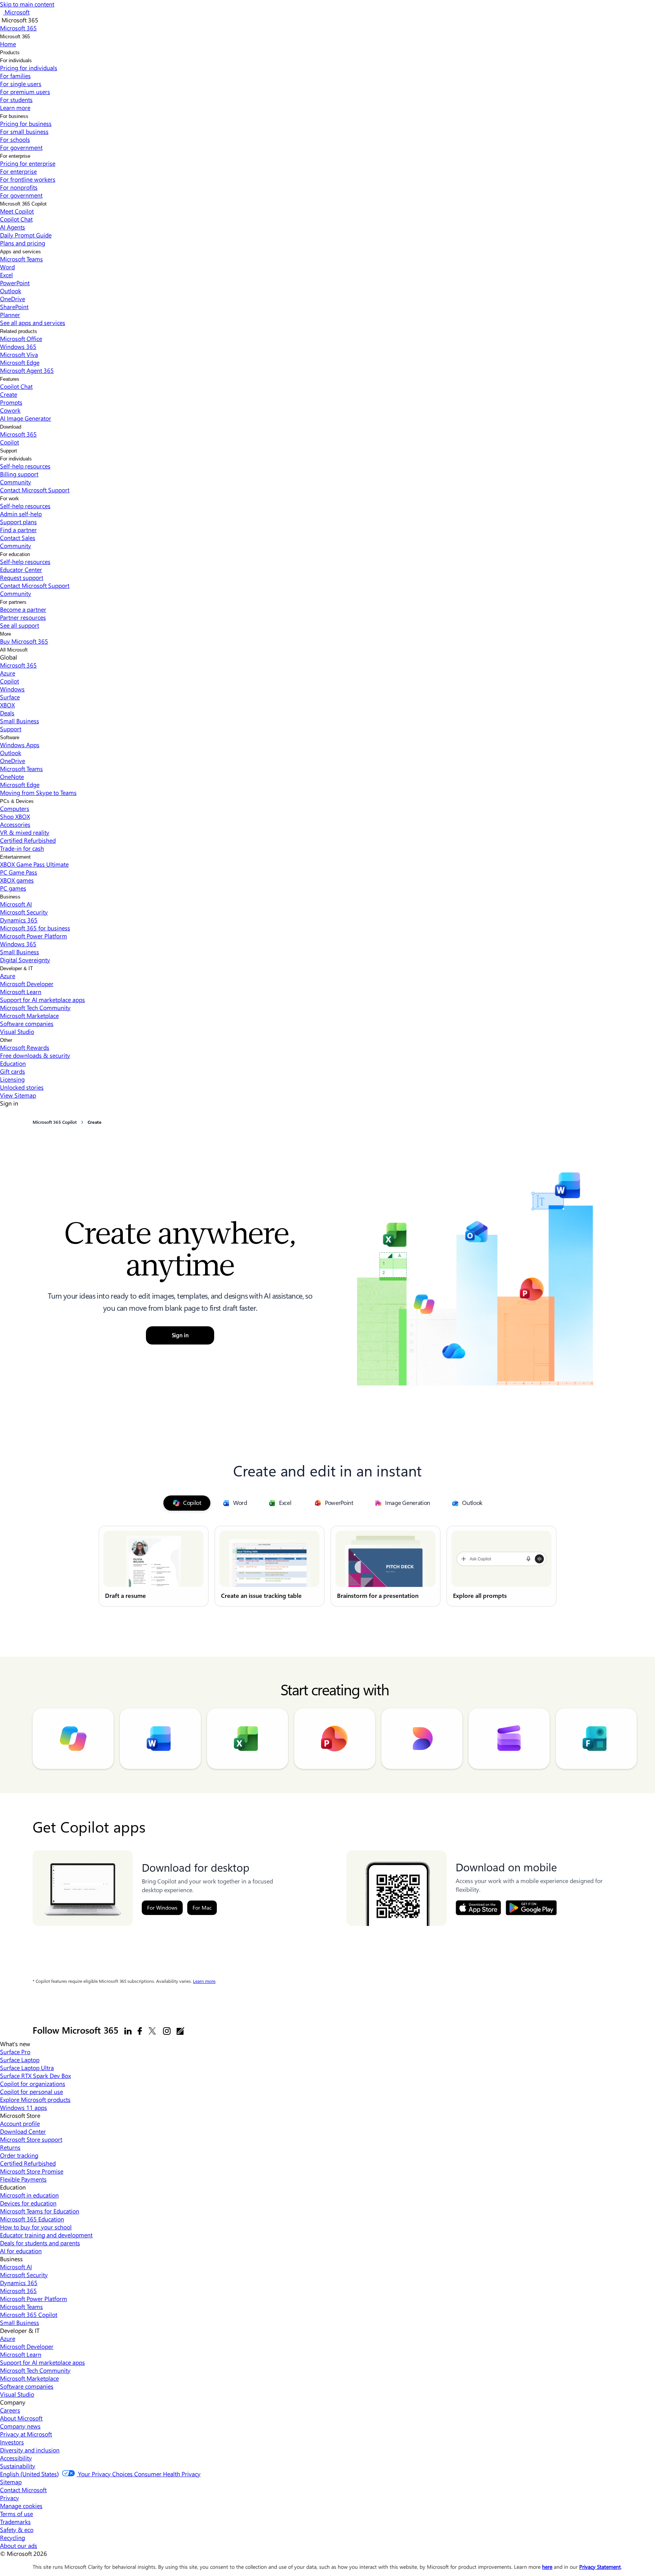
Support (9, 451)
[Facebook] (140, 2031)
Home (8, 44)
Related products (19, 331)
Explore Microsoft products (35, 2099)
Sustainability (18, 2466)
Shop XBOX (15, 816)
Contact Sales (18, 538)
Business (10, 897)
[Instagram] (167, 2031)
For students (16, 100)
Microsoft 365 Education (32, 2219)
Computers (15, 808)
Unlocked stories (22, 1087)
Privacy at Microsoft (26, 2434)
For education (15, 554)
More (5, 634)
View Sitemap (18, 1095)
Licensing (12, 1079)
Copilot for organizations (33, 2084)
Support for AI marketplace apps (42, 1000)
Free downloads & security (35, 1055)
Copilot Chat (16, 219)
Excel (6, 275)
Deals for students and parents (40, 2243)
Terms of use (16, 2514)
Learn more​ (15, 108)
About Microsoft (21, 2418)
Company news (20, 2426)
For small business (24, 131)
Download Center (23, 2131)
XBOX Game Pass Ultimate (34, 864)
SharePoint (14, 307)
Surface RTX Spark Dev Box (35, 2076)
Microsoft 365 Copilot (23, 204)
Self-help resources (25, 466)
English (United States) (29, 2474)
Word (7, 267)
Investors (12, 2442)
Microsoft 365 (15, 37)
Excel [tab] (285, 1503)
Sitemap (11, 2482)
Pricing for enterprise (28, 163)
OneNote (12, 777)
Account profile (20, 2123)
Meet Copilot (17, 211)
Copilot (9, 442)
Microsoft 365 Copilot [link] (55, 1122)
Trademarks (15, 2522)
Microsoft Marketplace (29, 1015)
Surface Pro (15, 2052)
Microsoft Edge (20, 362)
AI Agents (13, 227)
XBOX (7, 705)
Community (16, 482)
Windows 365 (18, 346)
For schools (15, 139)
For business (14, 116)
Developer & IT (16, 968)
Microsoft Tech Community (35, 1008)
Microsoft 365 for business (35, 928)
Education (13, 1063)
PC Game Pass (19, 872)
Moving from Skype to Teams (38, 792)
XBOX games (17, 880)
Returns (10, 2147)
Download (11, 427)
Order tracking (19, 2155)
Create (9, 394)
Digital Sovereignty (25, 960)
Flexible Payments (23, 2179)
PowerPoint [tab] (339, 1503)
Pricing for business (26, 123)
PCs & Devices (17, 801)
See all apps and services (33, 323)
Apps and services (20, 252)
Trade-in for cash (22, 848)
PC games (13, 888)
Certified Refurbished (28, 840)
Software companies (27, 1023)
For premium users (25, 92)
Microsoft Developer (27, 984)
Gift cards (13, 1071)
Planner (10, 315)
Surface (10, 697)
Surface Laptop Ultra (27, 2068)
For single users (21, 84)
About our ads (19, 2545)
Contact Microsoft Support (35, 490)
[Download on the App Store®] (478, 1908)
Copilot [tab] (192, 1503)
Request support (22, 577)
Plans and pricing (23, 243)
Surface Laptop (20, 2060)
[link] (154, 1566)
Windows (12, 689)
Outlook (11, 291)
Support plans (18, 522)
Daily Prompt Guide (26, 235)
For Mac (202, 1908)
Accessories (15, 824)
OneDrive (13, 299)
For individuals (16, 60)
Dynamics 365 (19, 920)
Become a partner (23, 609)
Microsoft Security (24, 912)
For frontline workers (28, 179)
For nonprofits (19, 187)
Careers (10, 2410)
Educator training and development (46, 2235)
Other (6, 1040)
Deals (7, 713)
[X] (152, 2031)
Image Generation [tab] (408, 1503)
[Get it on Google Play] (531, 1908)
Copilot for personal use (31, 2091)
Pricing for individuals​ (29, 68)
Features (10, 379)
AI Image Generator (26, 418)
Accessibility (16, 2458)
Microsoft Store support (31, 2139)
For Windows (162, 1908)
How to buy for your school (36, 2227)
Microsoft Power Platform (34, 936)
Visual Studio (17, 1031)
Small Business (20, 721)
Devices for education (28, 2203)
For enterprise (15, 156)
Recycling (13, 2538)
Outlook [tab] (472, 1503)
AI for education (21, 2251)
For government (21, 147)
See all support (20, 625)
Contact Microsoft (23, 2490)
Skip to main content (27, 4)
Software (10, 737)
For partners (13, 602)
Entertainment (15, 857)
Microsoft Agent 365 (27, 370)
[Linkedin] (128, 2031)
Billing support (19, 474)
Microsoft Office (21, 338)
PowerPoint (15, 283)
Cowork (10, 410)
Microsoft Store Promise (32, 2171)
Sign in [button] (180, 1335)
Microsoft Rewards (25, 1047)
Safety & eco (17, 2530)
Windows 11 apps (24, 2107)
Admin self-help (21, 514)
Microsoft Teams (21, 259)
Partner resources (23, 617)
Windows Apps (20, 745)
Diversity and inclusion (30, 2450)
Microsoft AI (16, 904)
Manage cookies (21, 2506)
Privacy (9, 2498)
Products (10, 53)
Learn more (204, 1981)
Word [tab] (240, 1503)
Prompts (11, 402)
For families (15, 76)
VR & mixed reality (25, 832)
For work (9, 499)
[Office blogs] (180, 2031)
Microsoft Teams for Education (40, 2211)
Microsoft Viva (19, 354)
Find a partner (18, 530)
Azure (8, 673)
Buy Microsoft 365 (24, 641)
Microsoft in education (29, 2195)
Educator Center (21, 569)
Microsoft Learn (21, 992)
